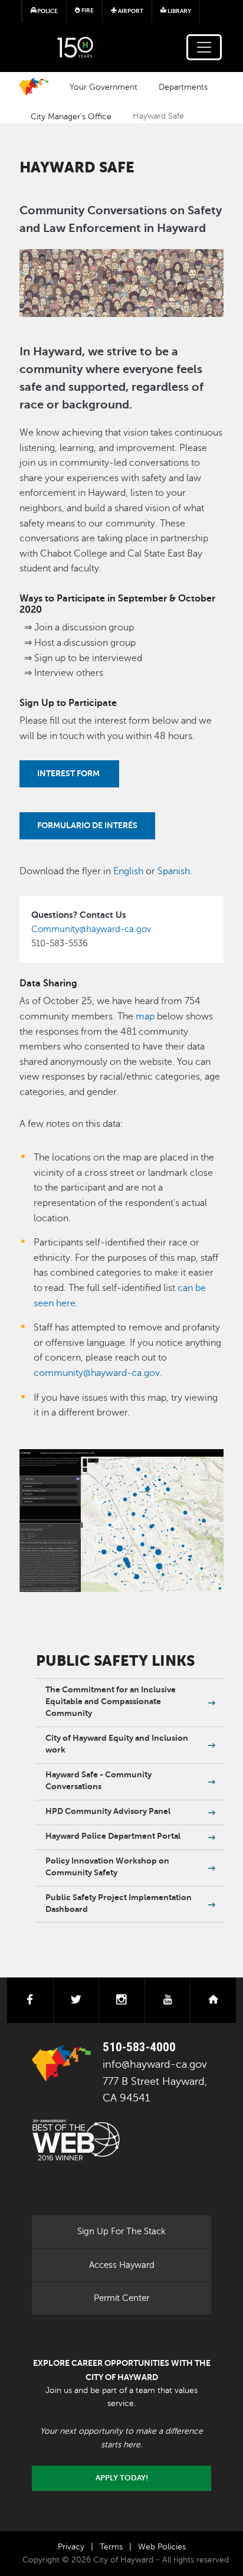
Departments (183, 87)
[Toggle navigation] (204, 47)
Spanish (174, 871)
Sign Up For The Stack (121, 2231)
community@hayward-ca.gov (97, 1373)
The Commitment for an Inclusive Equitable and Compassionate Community (111, 1701)
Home (34, 87)
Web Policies (162, 2547)
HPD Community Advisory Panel (108, 1811)
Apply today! (122, 2478)
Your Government (104, 87)
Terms (111, 2547)
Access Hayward (122, 2265)
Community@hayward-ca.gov (91, 929)
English (128, 871)
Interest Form (69, 773)
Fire (87, 10)
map (144, 1016)
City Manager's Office (71, 116)
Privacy (71, 2547)
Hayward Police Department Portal (113, 1836)
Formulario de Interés (87, 825)
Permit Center (121, 2298)
